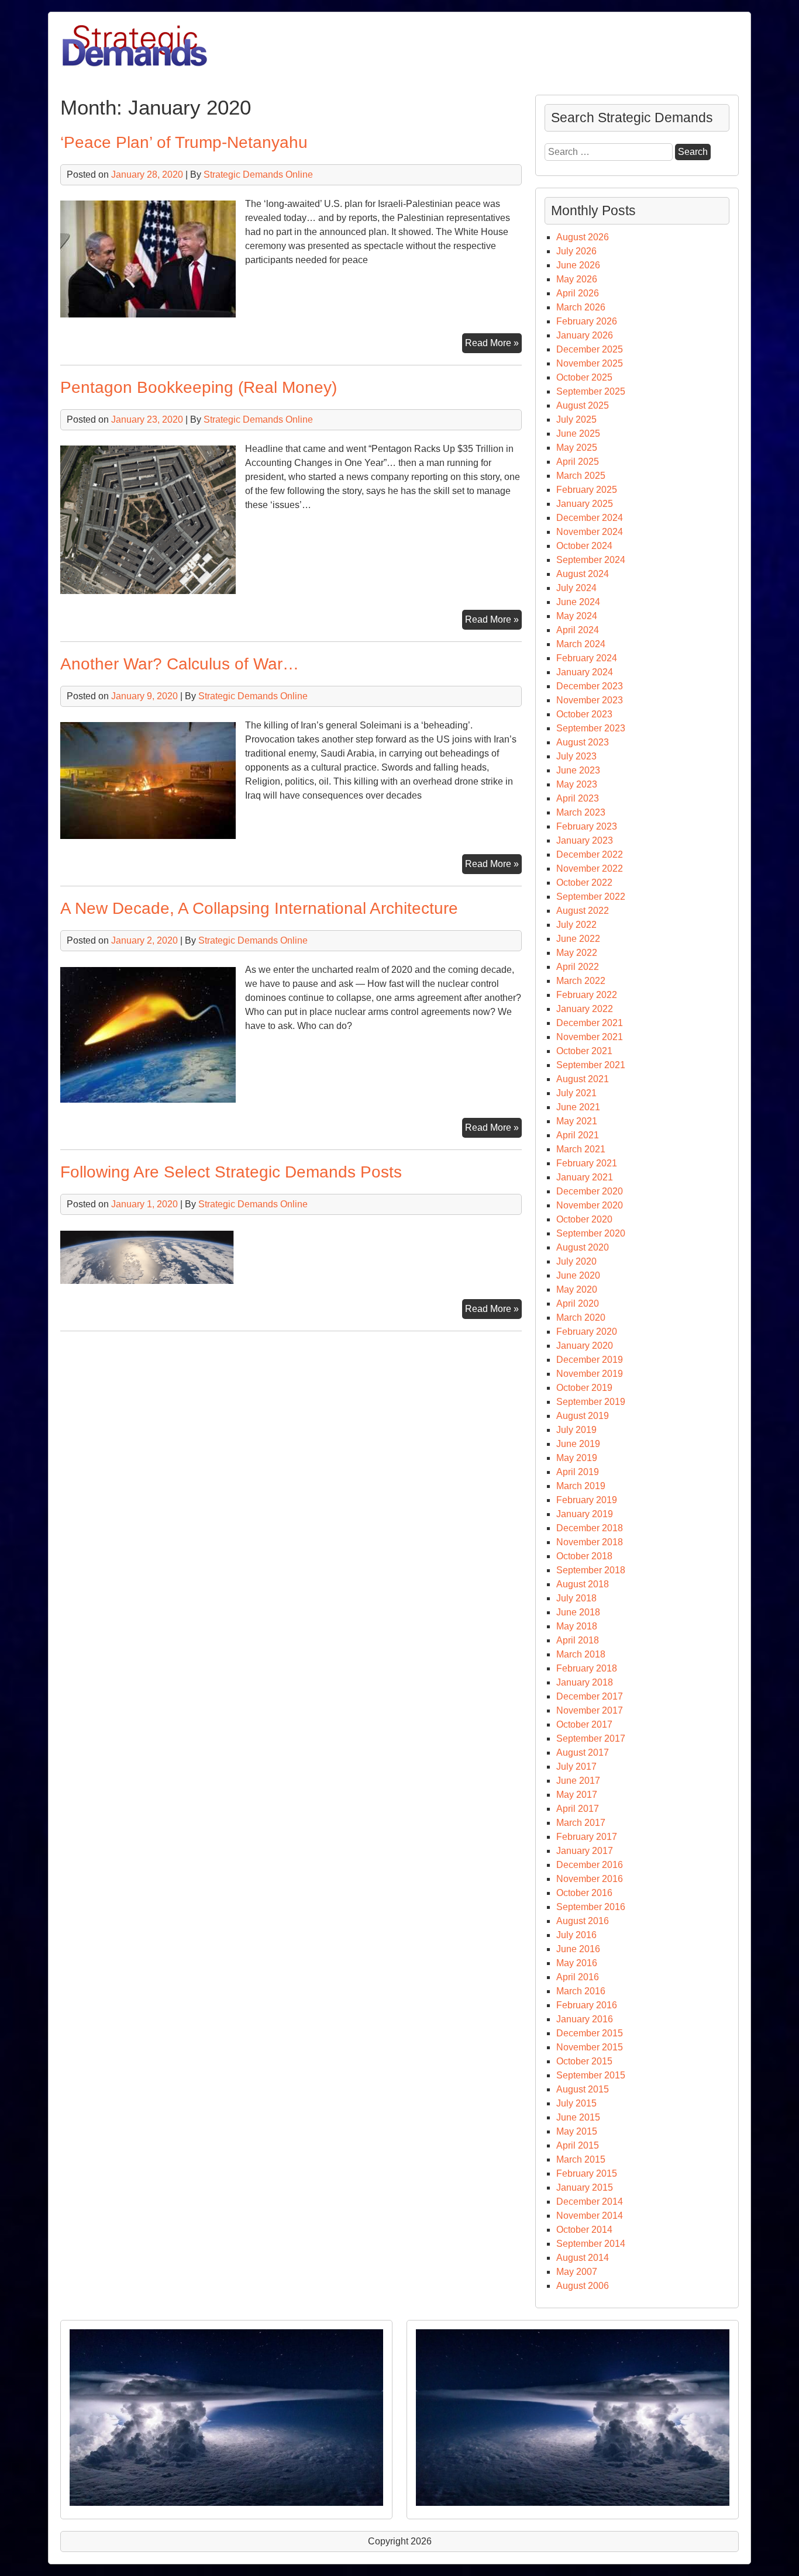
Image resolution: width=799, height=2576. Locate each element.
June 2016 (578, 1949)
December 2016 (590, 1865)
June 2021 (578, 1107)
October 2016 (584, 1893)
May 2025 (577, 448)
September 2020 (591, 1233)
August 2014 (583, 2258)
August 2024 (583, 574)
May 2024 (577, 616)
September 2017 (591, 1738)
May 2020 (577, 1289)
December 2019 (590, 1360)
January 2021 (585, 1177)
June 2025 (578, 434)
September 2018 (591, 1570)
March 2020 (581, 1318)
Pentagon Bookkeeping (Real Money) (199, 387)
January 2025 (585, 504)
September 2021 (591, 1065)
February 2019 (587, 1500)
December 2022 (590, 854)
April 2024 (578, 630)
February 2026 (587, 321)
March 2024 (581, 644)
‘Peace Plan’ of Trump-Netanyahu (184, 142)
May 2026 (577, 279)
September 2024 (591, 560)
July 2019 (576, 1430)
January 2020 (585, 1346)
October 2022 (584, 883)
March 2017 (581, 1823)
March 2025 (581, 476)
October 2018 (584, 1556)
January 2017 (585, 1851)
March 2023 (581, 812)
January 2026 (585, 335)
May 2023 (577, 784)
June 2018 (578, 1612)
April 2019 (578, 1472)
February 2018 (587, 1668)
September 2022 (591, 897)
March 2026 (581, 307)
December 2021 (590, 1023)
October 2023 (584, 714)
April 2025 (578, 462)
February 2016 (587, 2005)
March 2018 (581, 1654)
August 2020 (583, 1247)
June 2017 (578, 1781)
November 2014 (590, 2216)
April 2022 (578, 967)
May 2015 (577, 2131)
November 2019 (590, 1374)
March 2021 (581, 1149)
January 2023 (585, 840)
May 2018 (577, 1626)
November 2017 (590, 1710)
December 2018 (590, 1528)
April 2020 (578, 1303)
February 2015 (587, 2173)
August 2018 (583, 1584)
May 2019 (577, 1458)
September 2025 (591, 391)
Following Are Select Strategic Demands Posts (231, 1172)
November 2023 (590, 700)
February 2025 (587, 490)
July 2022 (576, 925)
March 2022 (581, 981)
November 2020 (590, 1205)
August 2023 (583, 742)
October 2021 (584, 1051)
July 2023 (576, 756)
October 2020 (584, 1219)
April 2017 (578, 1809)
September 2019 (591, 1402)
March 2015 (581, 2159)
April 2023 (578, 798)
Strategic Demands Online (258, 175)
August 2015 (583, 2089)
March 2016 (581, 1991)
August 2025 (583, 405)
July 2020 (576, 1261)
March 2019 (581, 1486)
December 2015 (590, 2033)
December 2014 (590, 2202)
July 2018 (576, 1598)
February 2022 (587, 995)
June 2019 (578, 1444)
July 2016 (576, 1935)
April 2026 (578, 293)
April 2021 (578, 1135)
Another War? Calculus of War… (180, 664)
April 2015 (578, 2145)
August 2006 (583, 2286)
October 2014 (584, 2230)
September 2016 (591, 1907)
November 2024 (590, 532)
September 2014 (591, 2244)
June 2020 (578, 1275)
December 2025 (590, 349)
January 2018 (585, 1682)
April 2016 (578, 1977)
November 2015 (590, 2047)
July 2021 (576, 1093)
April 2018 (578, 1640)
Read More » (493, 345)
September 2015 (591, 2075)
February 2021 (587, 1163)
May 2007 (577, 2272)
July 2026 (576, 251)
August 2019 (583, 1416)
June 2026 (578, 265)
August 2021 (583, 1079)
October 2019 (584, 1388)
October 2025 (584, 377)
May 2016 (577, 1963)
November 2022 (590, 869)
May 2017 (577, 1795)
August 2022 (583, 911)
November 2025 (590, 363)
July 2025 (576, 419)
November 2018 (590, 1542)
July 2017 (576, 1767)
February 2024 (587, 658)
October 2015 (584, 2061)
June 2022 (578, 939)
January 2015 (585, 2187)
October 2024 (584, 546)
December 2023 (590, 686)
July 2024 (576, 588)
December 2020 (590, 1191)
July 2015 (576, 2103)
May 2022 (577, 953)
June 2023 (578, 770)
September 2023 (591, 728)
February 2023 (587, 826)
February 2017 (587, 1837)
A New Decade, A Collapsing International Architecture (259, 908)
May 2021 (577, 1121)
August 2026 (583, 237)
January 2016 (585, 2019)
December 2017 (590, 1696)
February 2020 (587, 1332)
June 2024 (578, 602)
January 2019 (585, 1514)
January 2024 (585, 672)
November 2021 (590, 1037)
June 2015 (578, 2117)
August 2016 (583, 1921)
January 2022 (585, 1009)
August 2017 (583, 1753)
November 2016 (590, 1879)
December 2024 (590, 518)
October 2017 (584, 1724)
